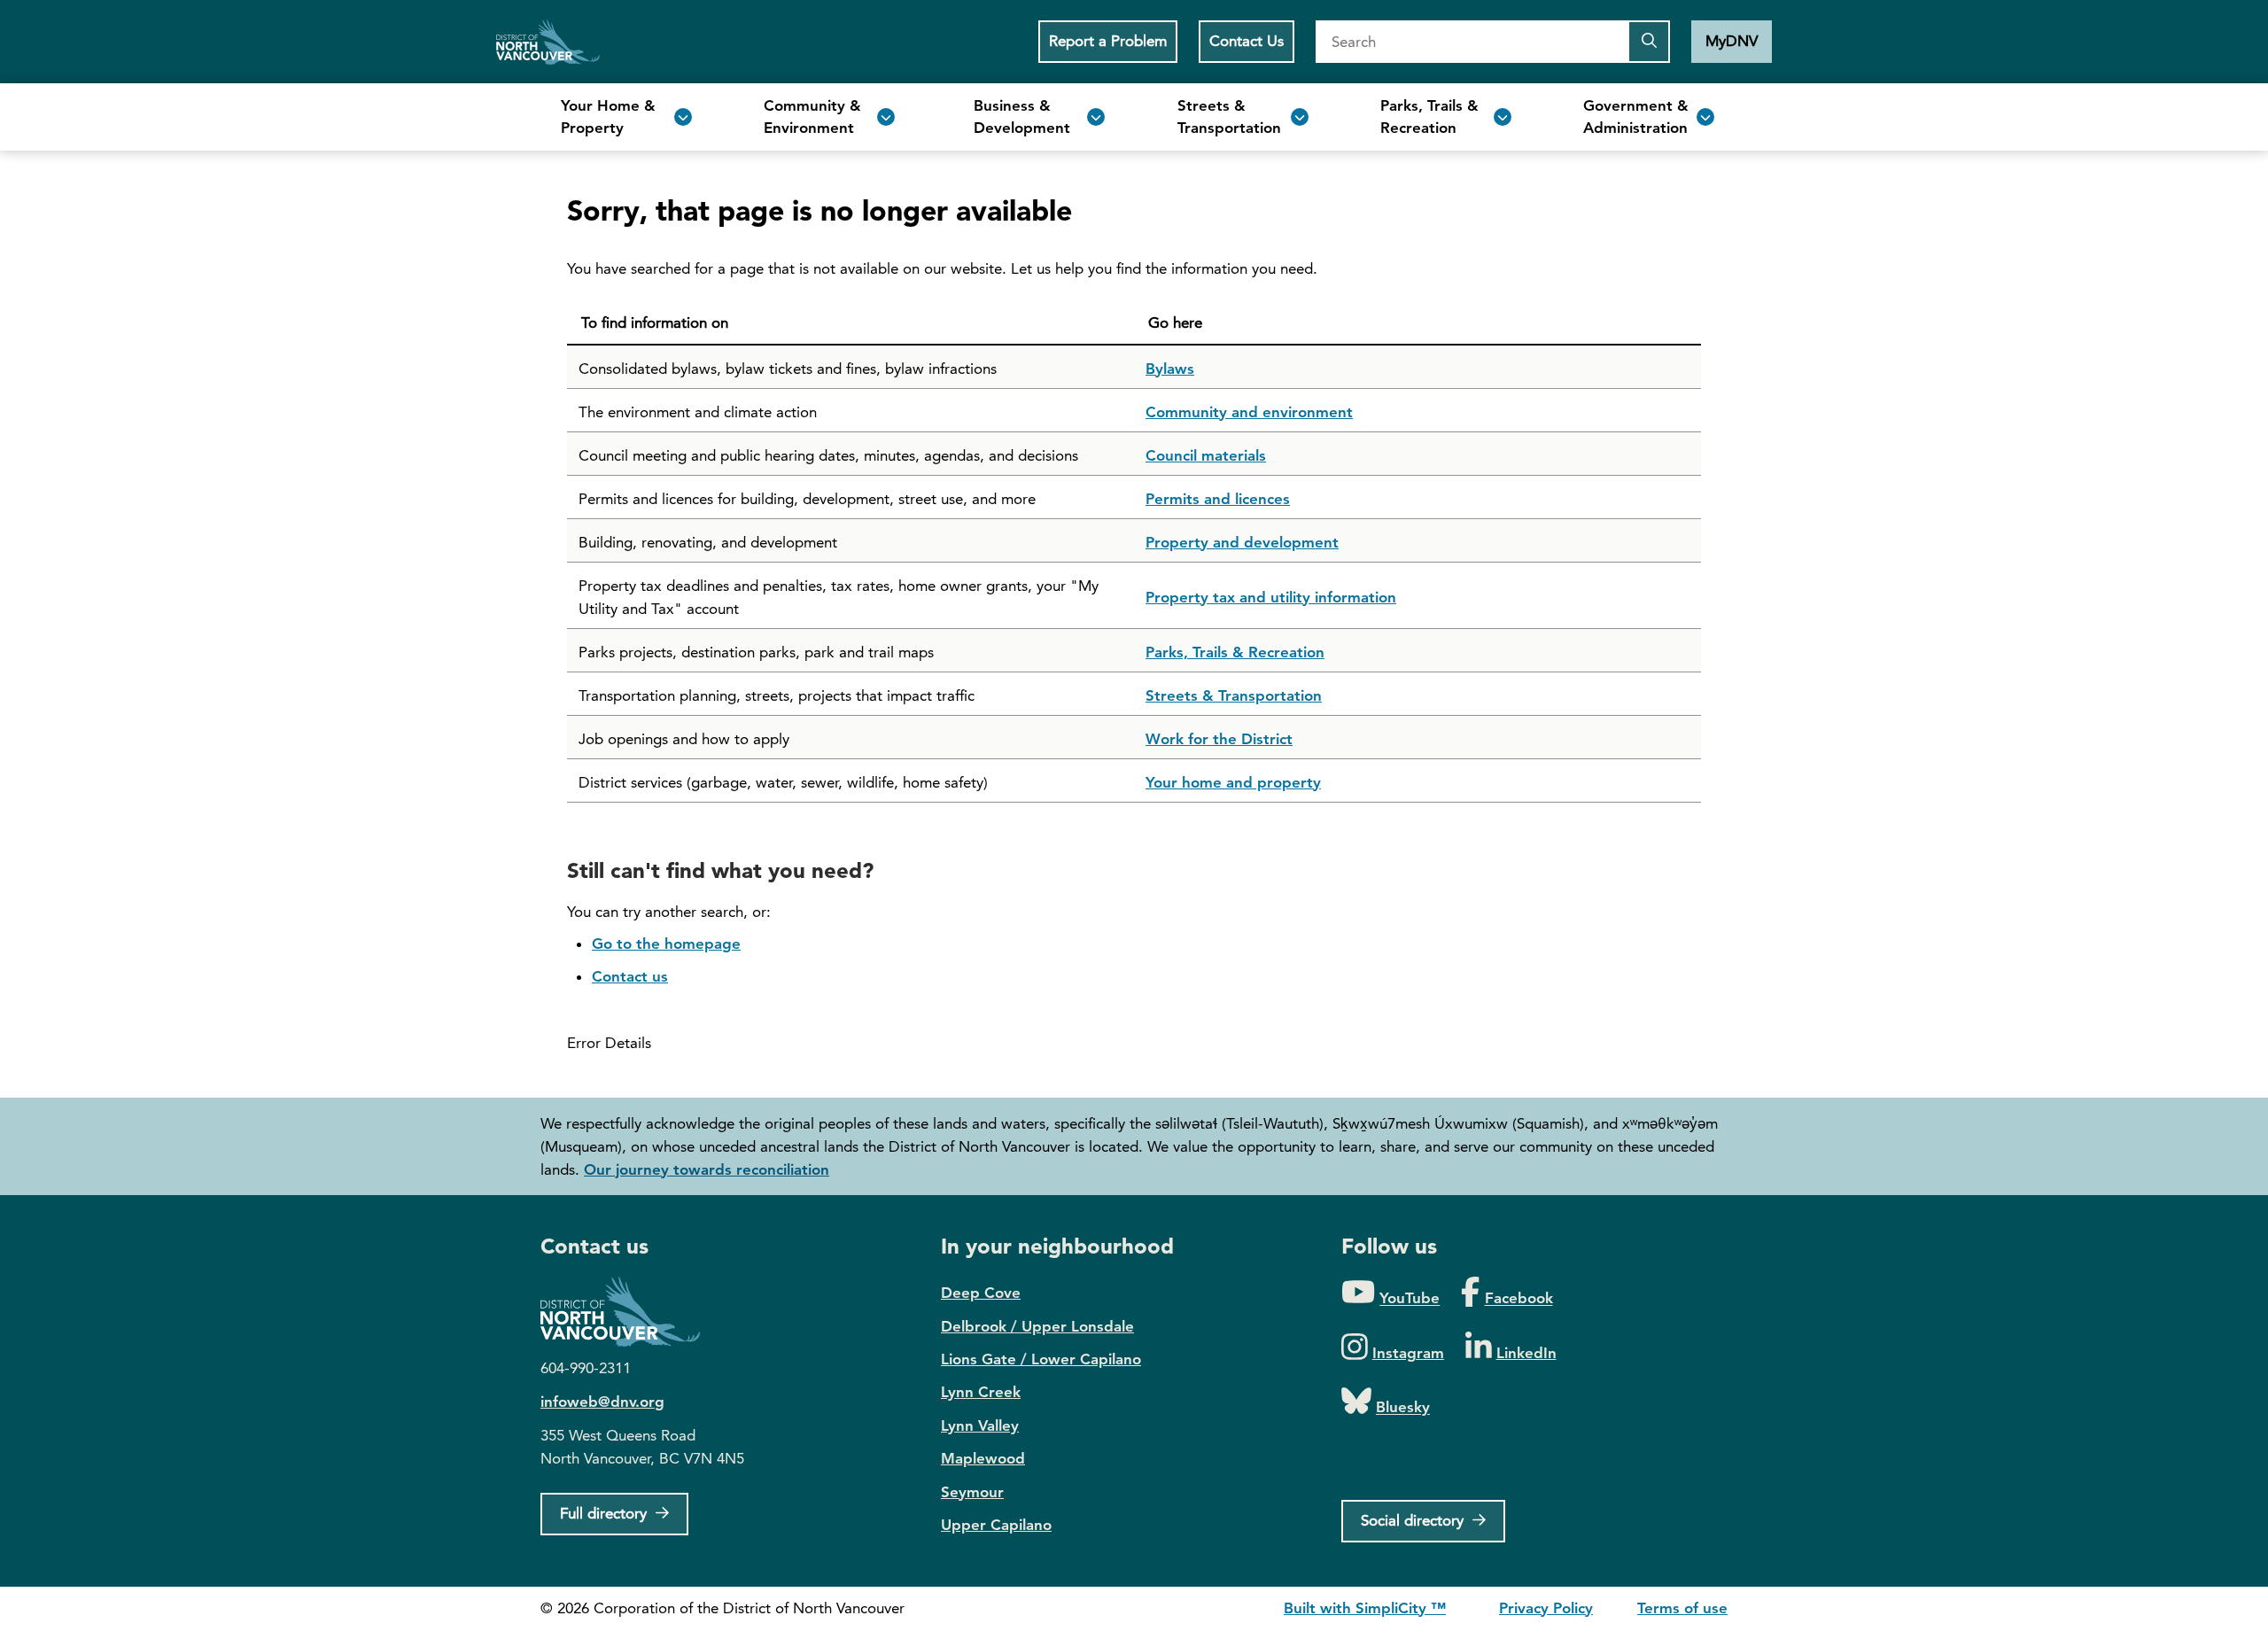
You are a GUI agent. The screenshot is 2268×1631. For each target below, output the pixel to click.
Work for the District (1219, 739)
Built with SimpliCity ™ (1365, 1608)
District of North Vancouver (629, 1312)
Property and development (1242, 542)
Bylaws (1170, 369)
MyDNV (1732, 41)
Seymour (972, 1492)
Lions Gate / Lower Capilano (1041, 1359)
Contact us (630, 976)
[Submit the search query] (1649, 42)
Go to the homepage (666, 944)
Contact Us (1247, 41)
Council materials (1206, 455)
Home (548, 42)
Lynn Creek (981, 1392)
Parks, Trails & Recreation (1235, 652)
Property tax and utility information (1271, 597)
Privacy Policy (1546, 1608)
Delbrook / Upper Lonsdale (1037, 1326)
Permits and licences (1218, 499)
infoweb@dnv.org (602, 1402)
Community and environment (1249, 412)
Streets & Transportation (1234, 695)
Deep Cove (981, 1293)
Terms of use (1682, 1608)
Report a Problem (1108, 41)
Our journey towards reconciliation (707, 1169)
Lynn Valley (980, 1425)
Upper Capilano (996, 1525)
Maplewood (983, 1458)
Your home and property (1233, 782)
